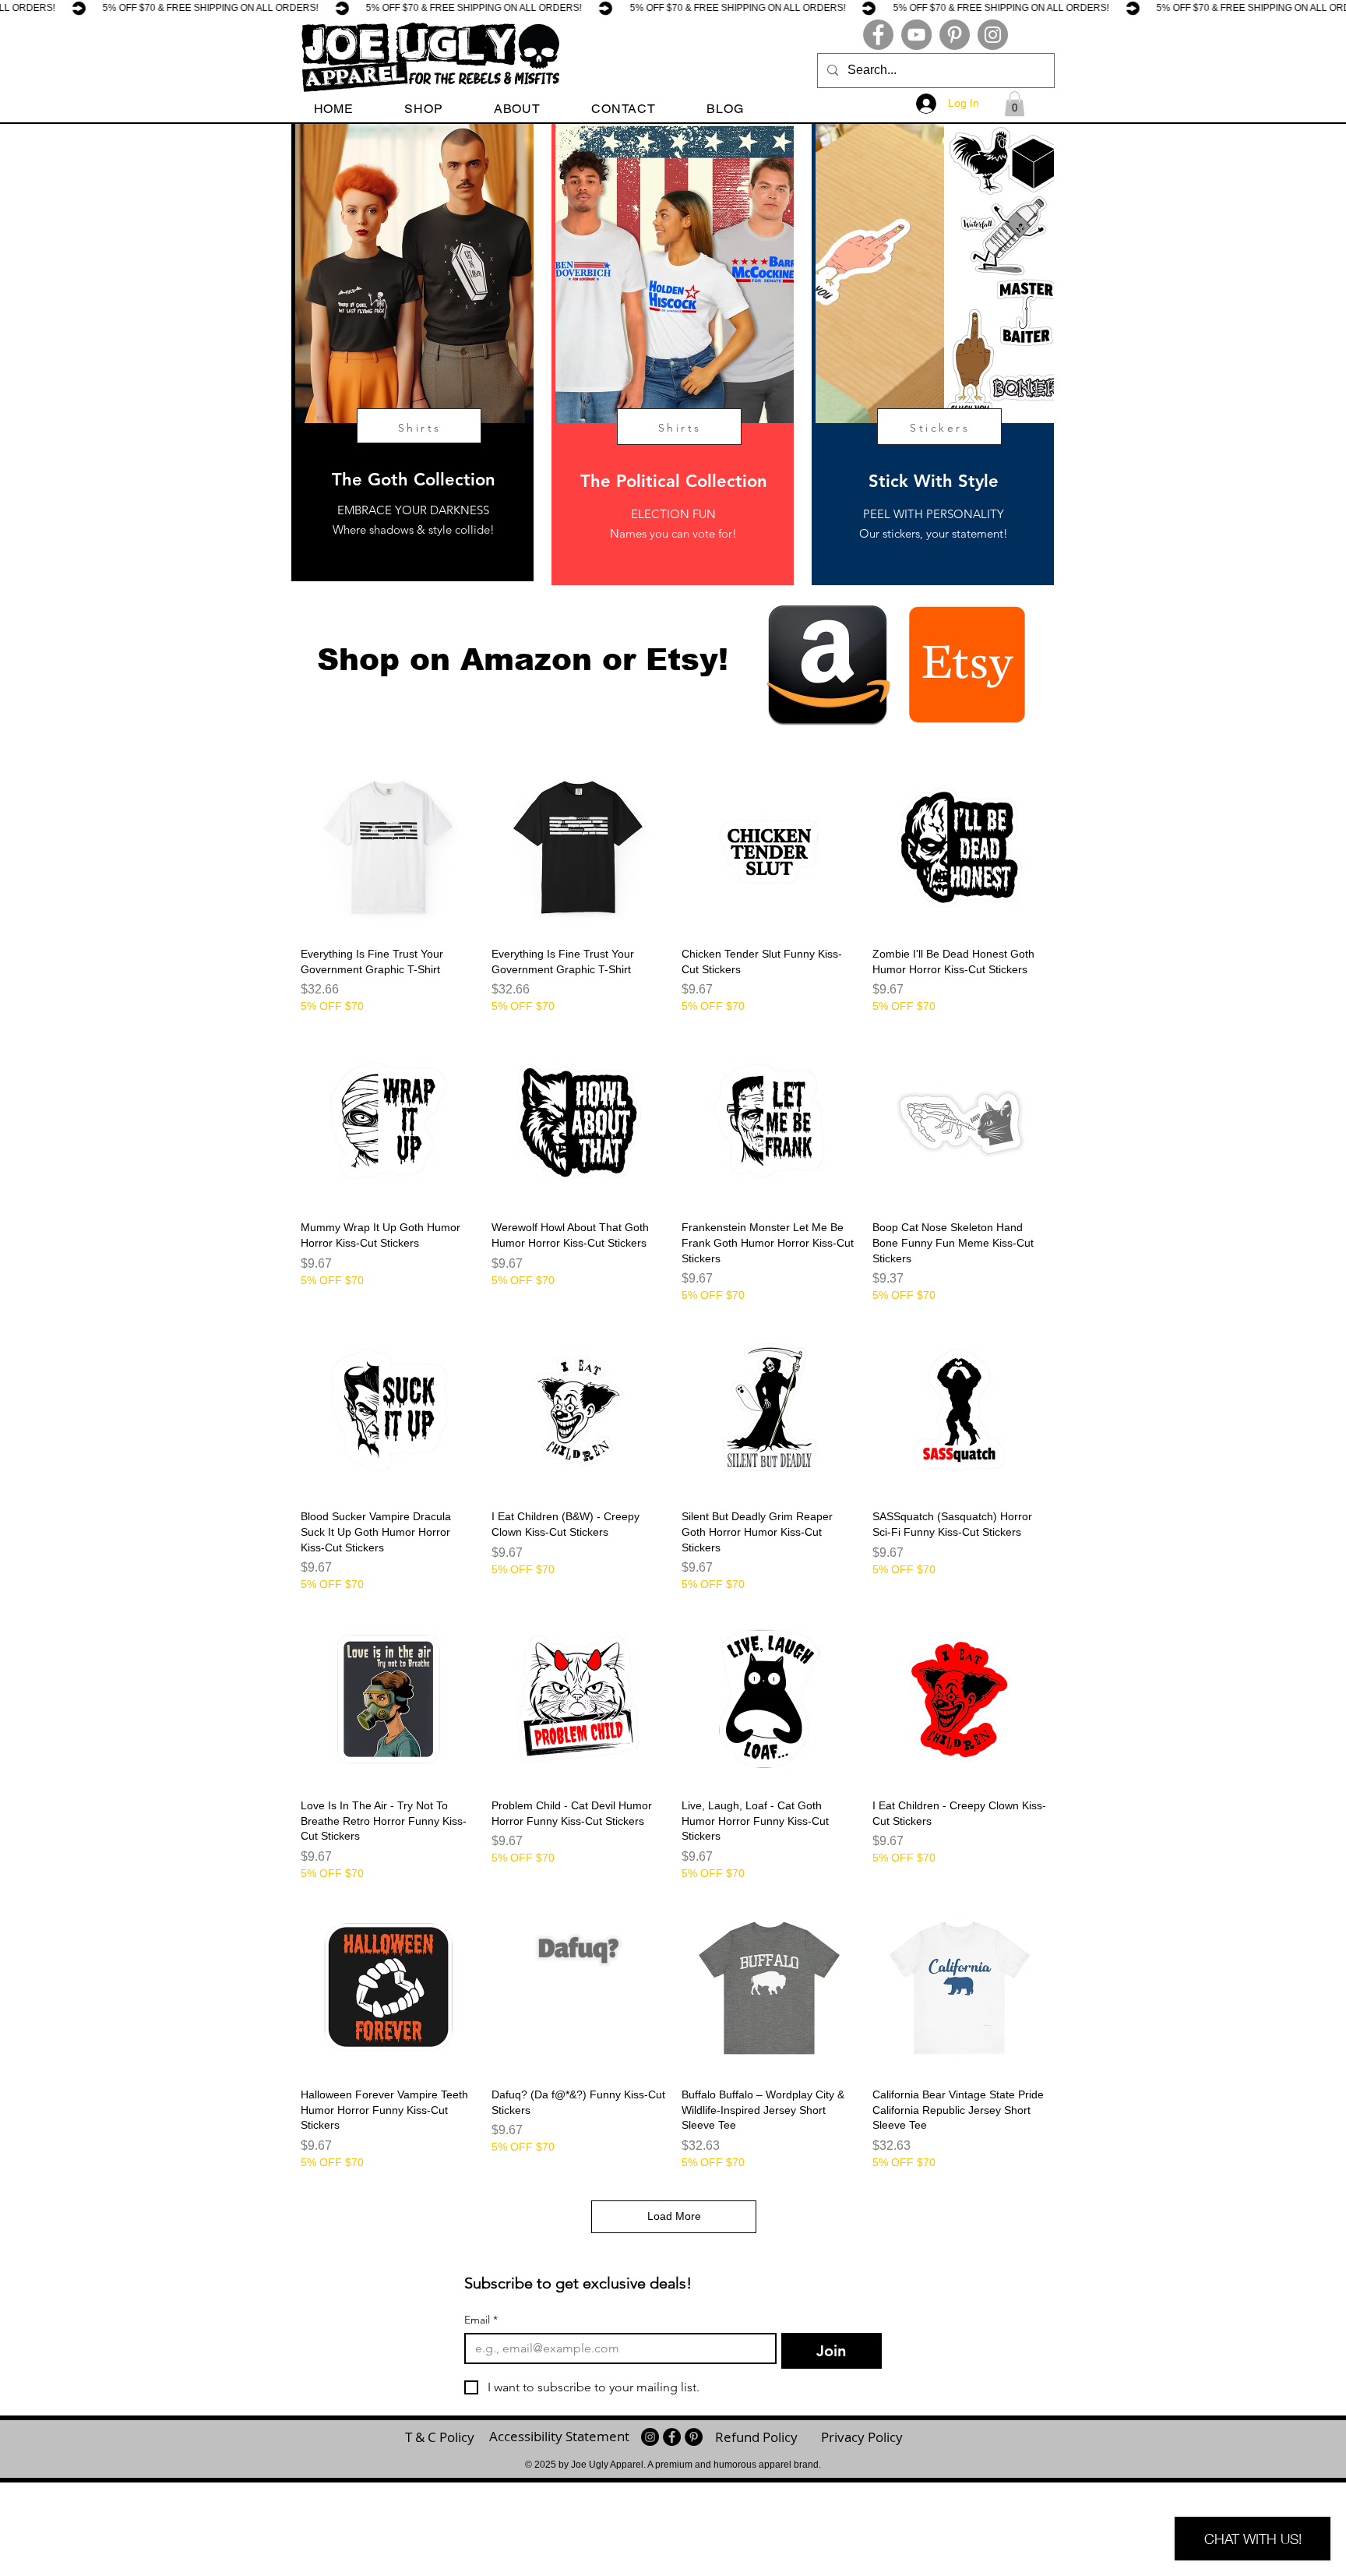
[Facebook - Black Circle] (672, 2437)
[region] (412, 353)
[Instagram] (993, 35)
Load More (674, 2216)
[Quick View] (388, 847)
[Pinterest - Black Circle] (694, 2437)
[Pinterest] (955, 35)
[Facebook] (878, 35)
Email (481, 2320)
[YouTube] (916, 35)
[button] (424, 109)
